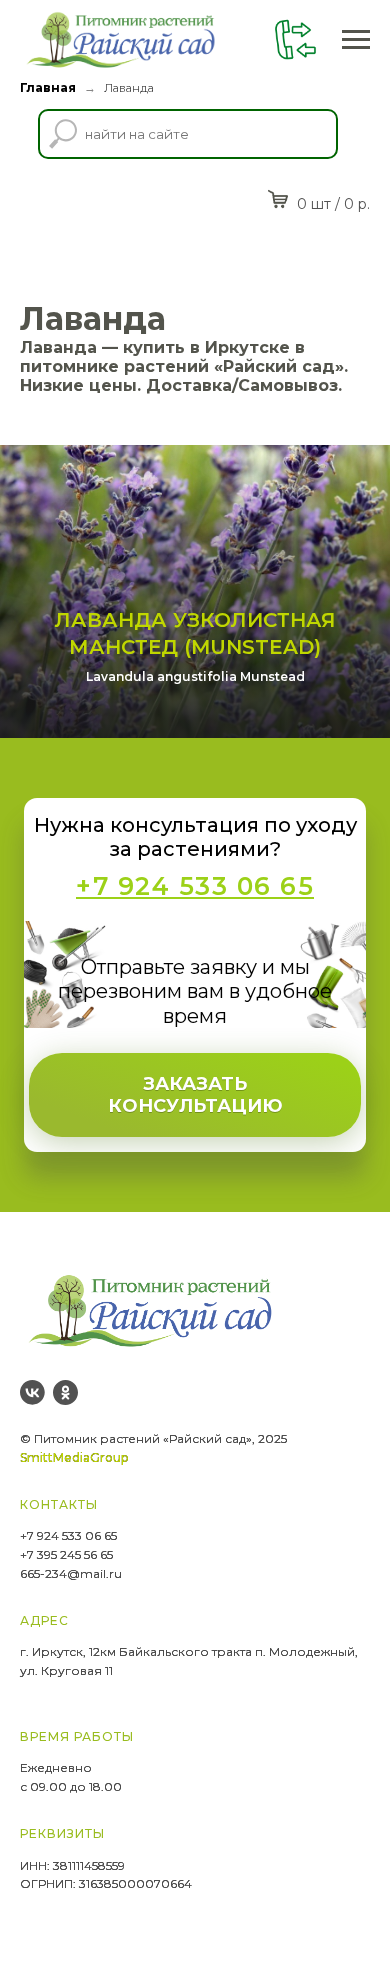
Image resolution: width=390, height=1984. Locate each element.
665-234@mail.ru (71, 1573)
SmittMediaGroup (74, 1457)
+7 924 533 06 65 (68, 1535)
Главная (48, 87)
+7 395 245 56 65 (66, 1554)
